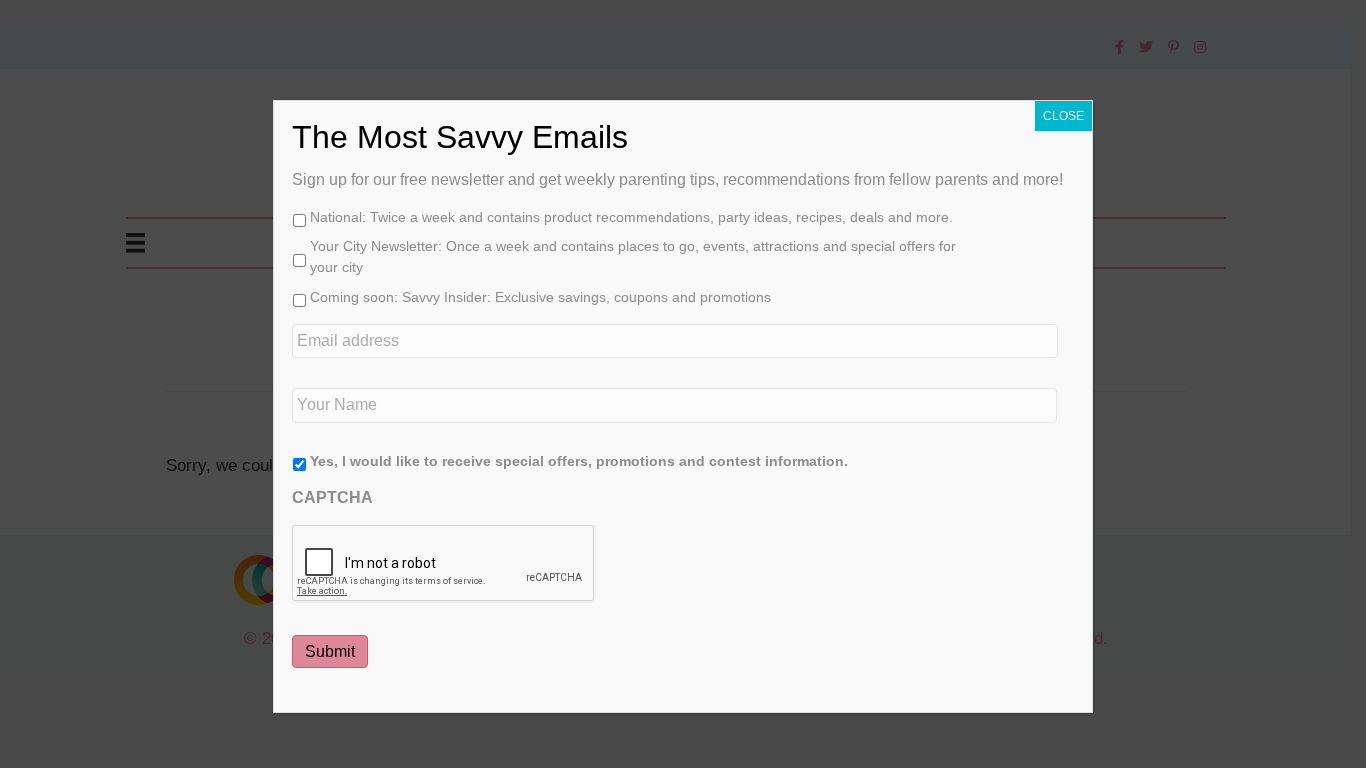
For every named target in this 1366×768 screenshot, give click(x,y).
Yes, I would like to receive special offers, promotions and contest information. (579, 461)
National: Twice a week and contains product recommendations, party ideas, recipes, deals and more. (631, 217)
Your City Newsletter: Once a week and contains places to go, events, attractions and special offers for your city (633, 256)
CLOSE (1063, 116)
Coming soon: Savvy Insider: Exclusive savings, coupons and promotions (540, 297)
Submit (330, 651)
